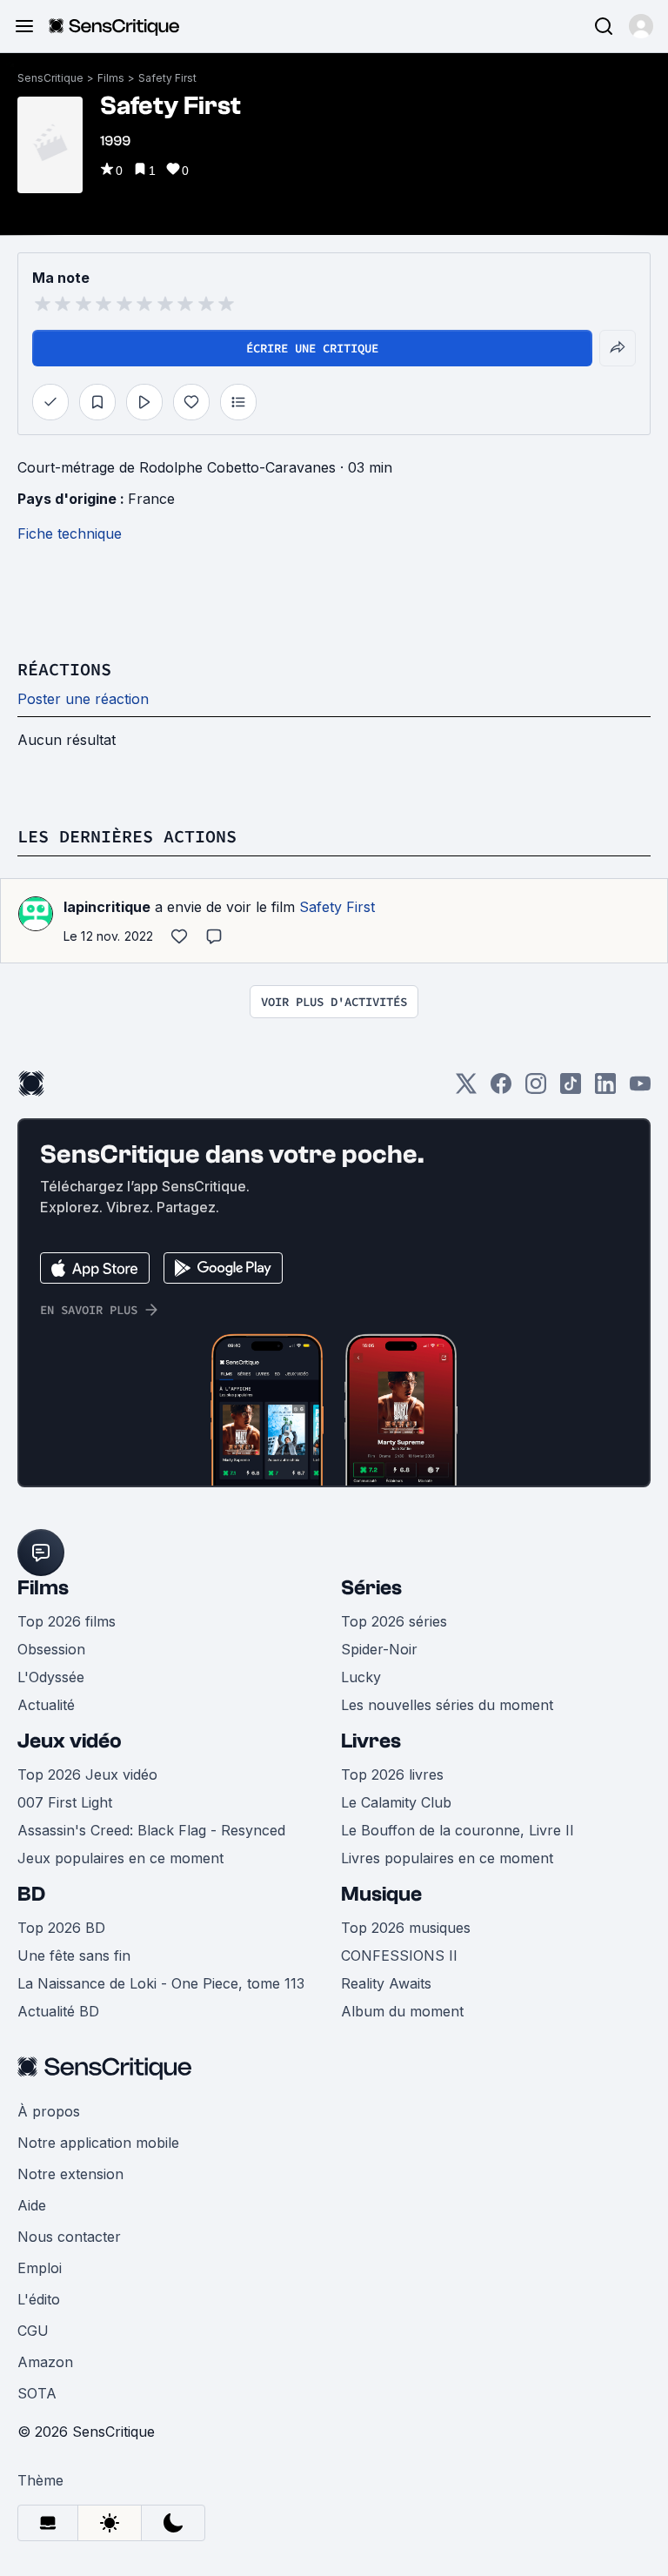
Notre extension (70, 2174)
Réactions (64, 669)
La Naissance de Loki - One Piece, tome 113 (161, 1983)
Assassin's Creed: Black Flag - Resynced (151, 1830)
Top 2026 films (67, 1621)
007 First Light (65, 1802)
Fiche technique (70, 533)
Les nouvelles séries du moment (447, 1705)
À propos (49, 2111)
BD (31, 1894)
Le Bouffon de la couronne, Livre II (458, 1830)
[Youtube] (640, 1089)
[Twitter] (466, 1089)
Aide (32, 2205)
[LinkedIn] (605, 1089)
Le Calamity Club (396, 1802)
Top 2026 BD (61, 1928)
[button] (641, 26)
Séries (371, 1588)
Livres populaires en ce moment (447, 1858)
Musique (381, 1894)
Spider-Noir (379, 1649)
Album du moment (402, 2011)
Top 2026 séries (394, 1621)
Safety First (167, 78)
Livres (371, 1741)
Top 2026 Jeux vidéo (87, 1774)
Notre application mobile (98, 2143)
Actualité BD (58, 2011)
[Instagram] (536, 1089)
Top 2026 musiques (406, 1928)
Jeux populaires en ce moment (120, 1858)
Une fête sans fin (74, 1955)
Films (111, 78)
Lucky (361, 1677)
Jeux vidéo (70, 1741)
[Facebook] (501, 1089)
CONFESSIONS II (399, 1955)
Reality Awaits (386, 1983)
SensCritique (50, 78)
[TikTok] (571, 1089)
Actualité (46, 1705)
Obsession (51, 1649)
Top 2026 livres (392, 1774)
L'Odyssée (51, 1677)
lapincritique (107, 907)
